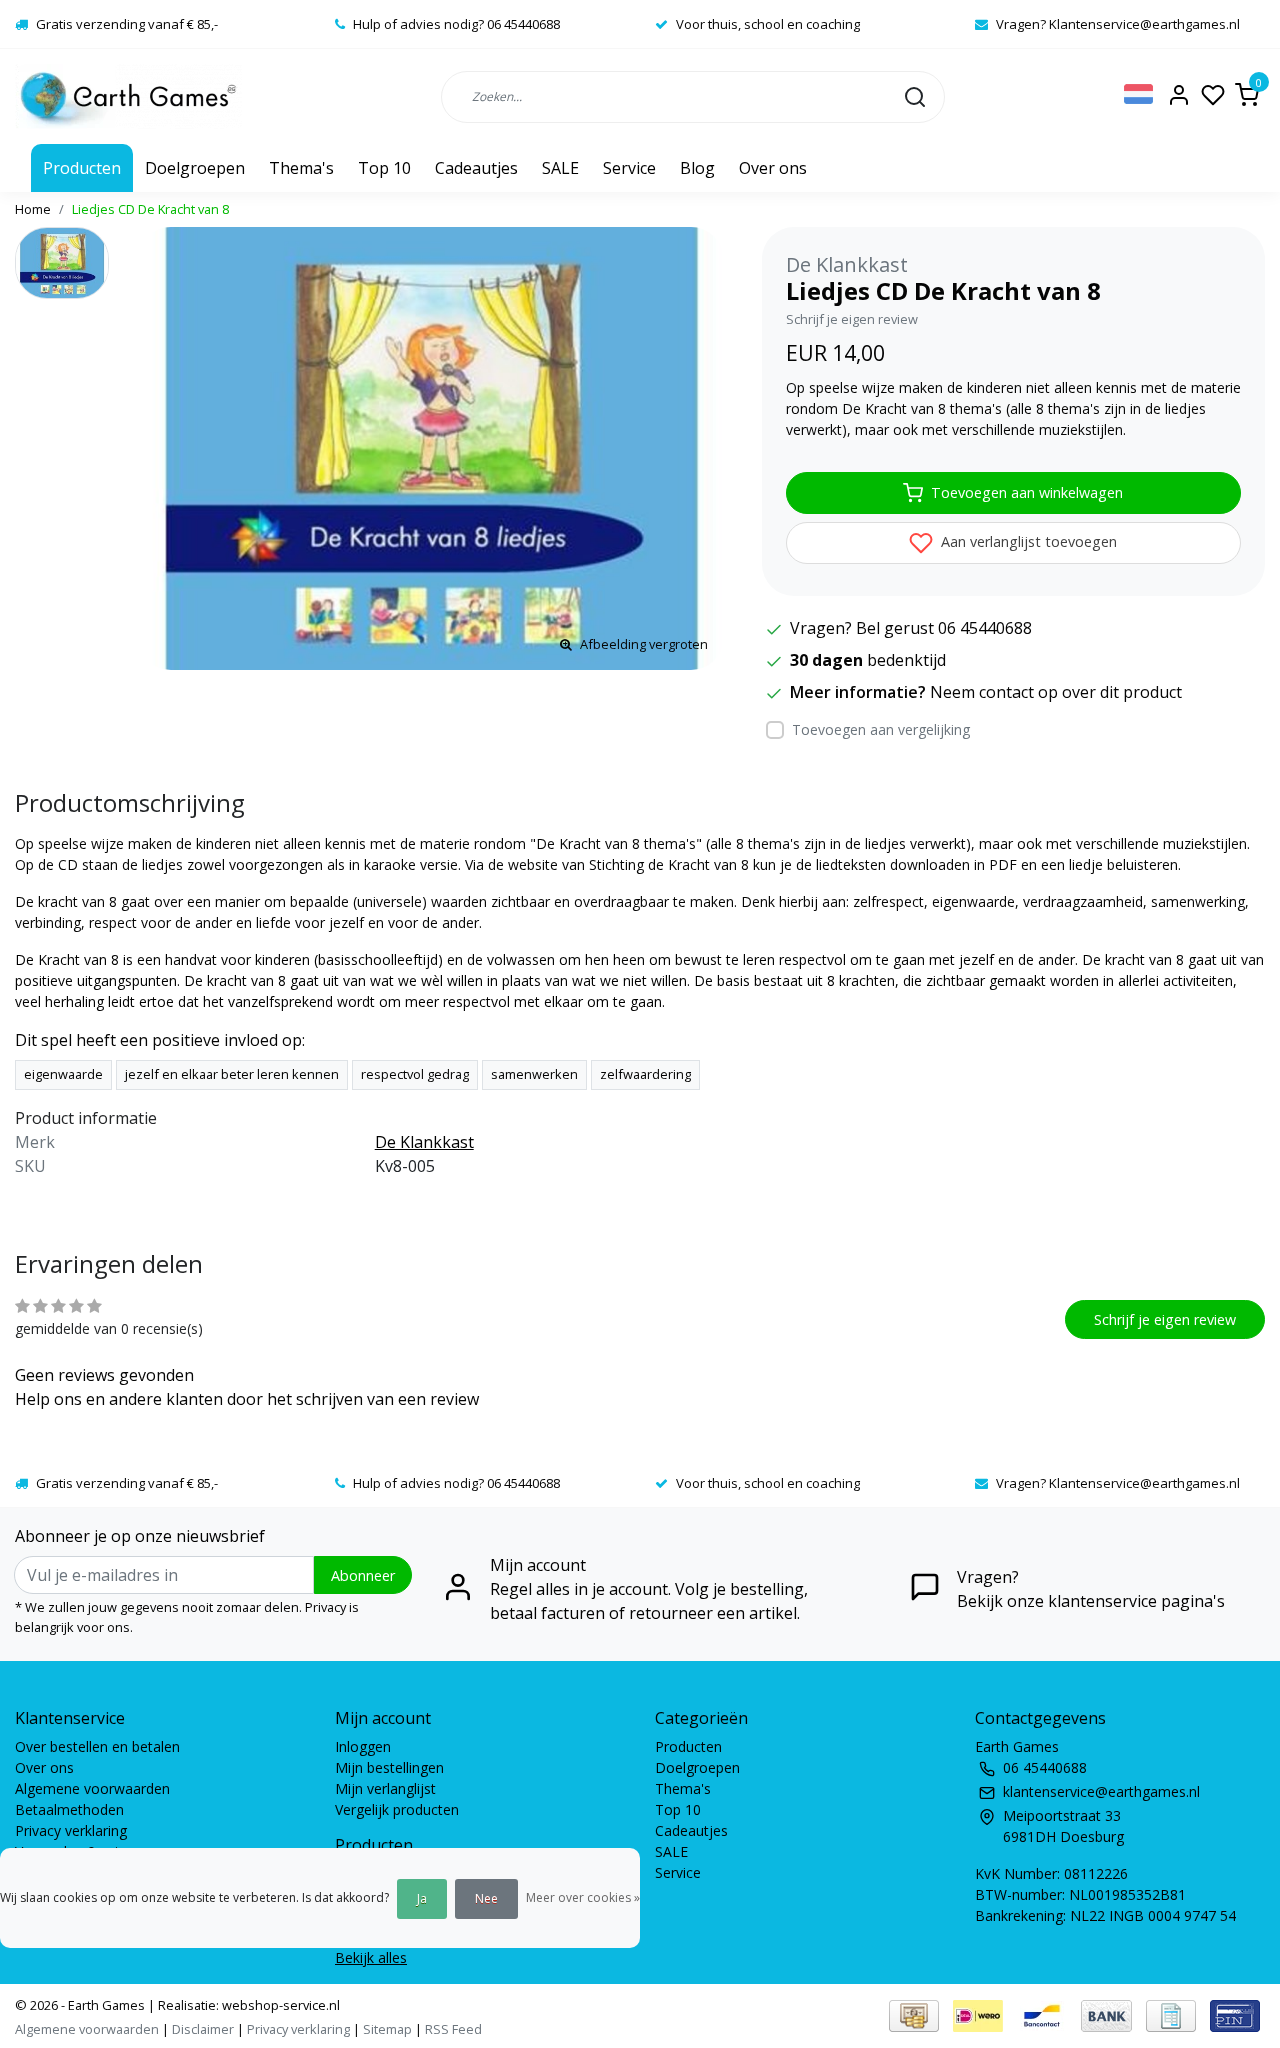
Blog (697, 168)
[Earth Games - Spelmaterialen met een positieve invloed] (128, 96)
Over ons (773, 168)
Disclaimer (203, 2029)
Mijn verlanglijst (385, 1788)
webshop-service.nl (279, 2005)
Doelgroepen (195, 168)
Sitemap (387, 2029)
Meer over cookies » (583, 1897)
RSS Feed (453, 2029)
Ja (422, 1898)
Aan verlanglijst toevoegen (1027, 541)
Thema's (301, 168)
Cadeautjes (476, 168)
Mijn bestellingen (389, 1767)
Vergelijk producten (397, 1809)
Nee (486, 1898)
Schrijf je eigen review (852, 319)
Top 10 (384, 168)
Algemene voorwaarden (92, 1788)
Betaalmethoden (69, 1809)
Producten (82, 168)
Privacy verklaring (71, 1830)
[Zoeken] (915, 96)
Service (629, 168)
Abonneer (363, 1575)
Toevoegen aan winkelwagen (1027, 492)
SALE (560, 168)
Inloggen (363, 1746)
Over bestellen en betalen (97, 1746)
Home (33, 209)
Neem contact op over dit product (1056, 692)
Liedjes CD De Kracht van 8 (150, 209)
